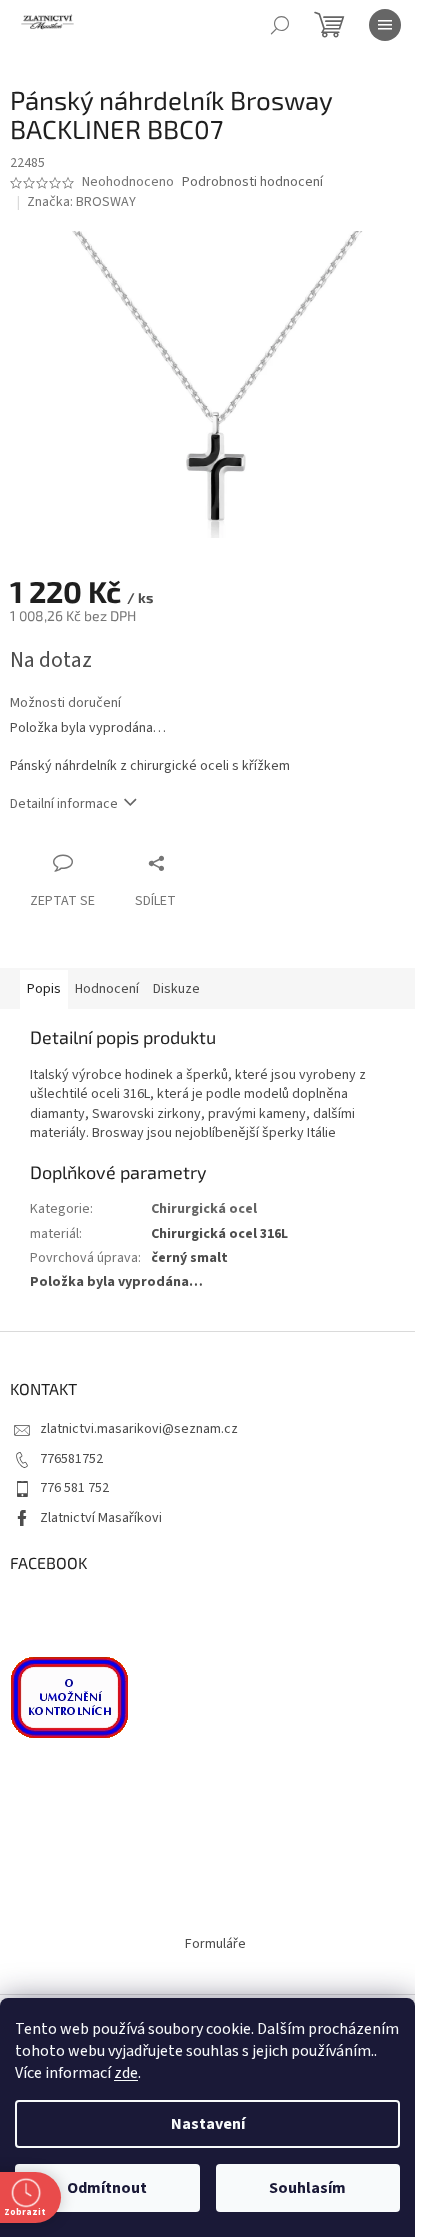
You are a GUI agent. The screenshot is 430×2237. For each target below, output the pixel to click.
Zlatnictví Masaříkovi (101, 1518)
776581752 (71, 1459)
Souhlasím (307, 2188)
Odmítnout (107, 2188)
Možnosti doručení (65, 703)
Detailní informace (64, 804)
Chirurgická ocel (204, 1209)
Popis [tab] (44, 989)
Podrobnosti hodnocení (252, 182)
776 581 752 (74, 1488)
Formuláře (215, 1944)
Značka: (81, 202)
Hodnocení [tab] (107, 989)
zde (126, 2073)
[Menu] (385, 25)
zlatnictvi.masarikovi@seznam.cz (139, 1429)
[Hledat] (280, 25)
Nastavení (208, 2124)
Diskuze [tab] (176, 989)
